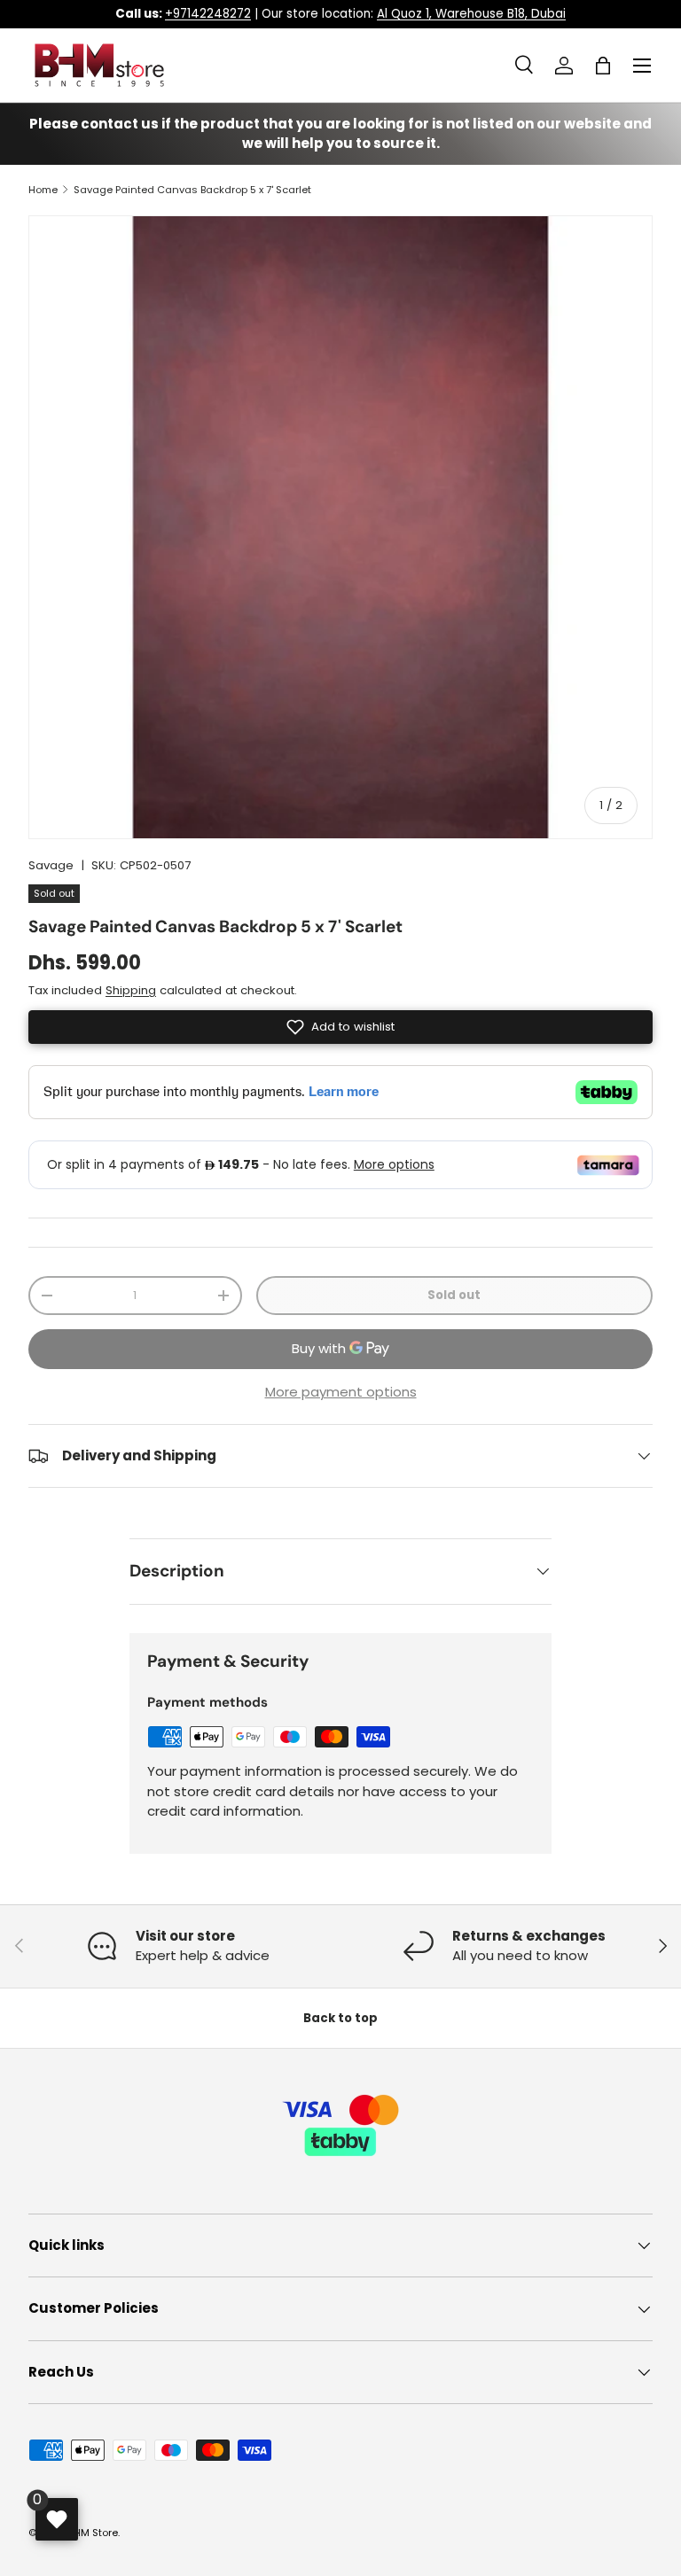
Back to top (340, 2018)
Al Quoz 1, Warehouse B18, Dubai (471, 14)
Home (43, 190)
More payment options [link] (341, 1392)
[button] (603, 66)
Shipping (131, 990)
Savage (51, 865)
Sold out (454, 1295)
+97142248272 (208, 14)
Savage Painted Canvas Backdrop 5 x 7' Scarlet (192, 190)
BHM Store (93, 2533)
